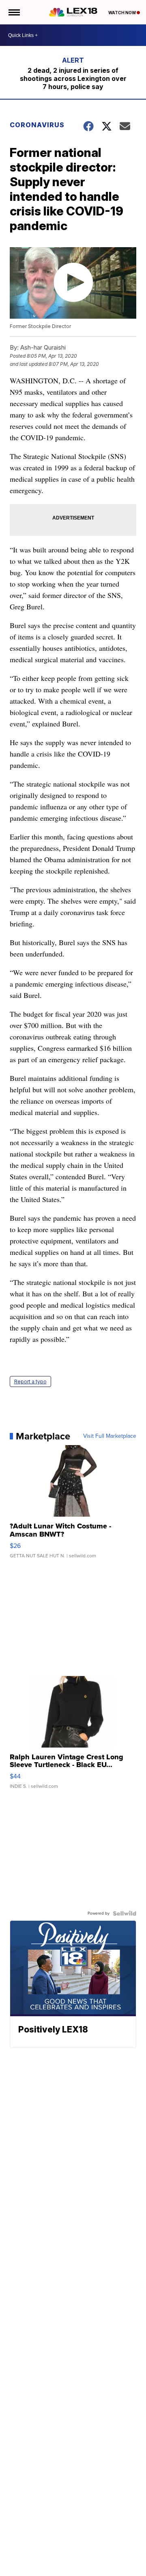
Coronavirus (37, 125)
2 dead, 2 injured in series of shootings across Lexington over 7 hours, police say (73, 78)
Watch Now (122, 13)
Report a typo (30, 1381)
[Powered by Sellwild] (125, 1913)
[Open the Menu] (14, 12)
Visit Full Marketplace (110, 1436)
